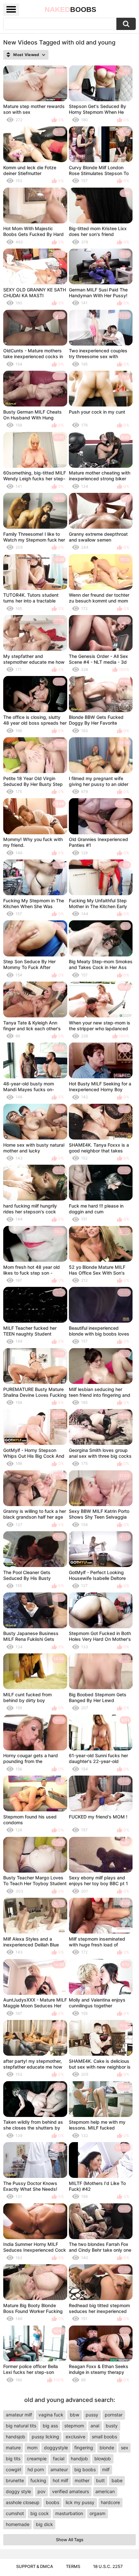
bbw (75, 2415)
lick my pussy (80, 2502)
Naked (70, 10)
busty (112, 2426)
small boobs (104, 2437)
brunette (15, 2480)
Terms (73, 2566)
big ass (50, 2426)
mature (13, 2448)
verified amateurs (70, 2491)
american (105, 2491)
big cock (40, 2513)
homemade (18, 2524)
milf (106, 2469)
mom (32, 2448)
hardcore (110, 2502)
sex (125, 2448)
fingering (84, 2448)
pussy (92, 2415)
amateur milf (19, 2415)
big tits (13, 2458)
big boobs (85, 2469)
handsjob (16, 2437)
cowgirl (13, 2469)
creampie (37, 2458)
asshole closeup (23, 2502)
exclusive (75, 2437)
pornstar (114, 2415)
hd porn (36, 2469)
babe (117, 2480)
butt (100, 2480)
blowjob (103, 2458)
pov (42, 2491)
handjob (79, 2458)
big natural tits (21, 2426)
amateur (59, 2469)
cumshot (15, 2513)
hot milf (60, 2480)
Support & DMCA (35, 2566)
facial (59, 2458)
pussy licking (45, 2437)
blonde (107, 2448)
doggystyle (56, 2448)
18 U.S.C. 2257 (108, 2566)
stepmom (74, 2426)
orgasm (97, 2513)
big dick (44, 2524)
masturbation (69, 2513)
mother (82, 2480)
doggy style (18, 2491)
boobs (53, 2502)
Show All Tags (70, 2540)
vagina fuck (51, 2415)
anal (95, 2426)
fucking (38, 2480)
